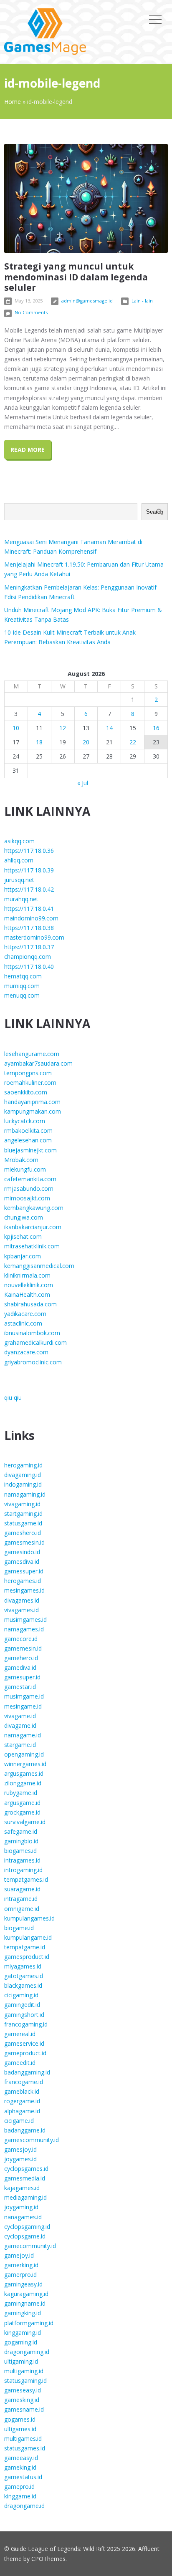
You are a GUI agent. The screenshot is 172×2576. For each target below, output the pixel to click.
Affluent (149, 2549)
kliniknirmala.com (27, 1275)
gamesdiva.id (22, 1561)
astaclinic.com (23, 1323)
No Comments (31, 312)
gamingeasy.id (23, 2284)
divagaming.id (23, 1475)
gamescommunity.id (32, 2140)
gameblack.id (22, 2091)
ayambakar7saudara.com (38, 1063)
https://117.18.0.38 (29, 928)
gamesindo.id (22, 1552)
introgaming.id (23, 1870)
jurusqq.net (19, 880)
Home (13, 102)
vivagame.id (20, 1716)
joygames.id (20, 2159)
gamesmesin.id (24, 1542)
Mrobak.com (21, 1160)
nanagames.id (23, 2217)
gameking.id (20, 2467)
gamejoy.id (19, 2255)
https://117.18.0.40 (29, 967)
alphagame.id (22, 2111)
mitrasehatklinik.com (32, 1246)
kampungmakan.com (33, 1111)
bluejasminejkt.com (30, 1150)
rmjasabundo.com (29, 1188)
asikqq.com (19, 841)
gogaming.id (21, 2342)
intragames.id (22, 1860)
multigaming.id (24, 2371)
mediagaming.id (25, 2197)
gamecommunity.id (30, 2246)
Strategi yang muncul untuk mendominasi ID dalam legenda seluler (76, 277)
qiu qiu (13, 1398)
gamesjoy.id (20, 2149)
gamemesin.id (23, 1648)
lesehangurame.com (32, 1054)
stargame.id (20, 1745)
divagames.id (22, 1600)
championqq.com (28, 957)
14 (109, 728)
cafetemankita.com (30, 1179)
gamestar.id (20, 1687)
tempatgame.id (25, 1947)
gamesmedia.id (25, 2178)
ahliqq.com (19, 860)
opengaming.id (24, 1754)
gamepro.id (19, 2487)
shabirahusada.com (30, 1304)
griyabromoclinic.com (33, 1362)
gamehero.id (21, 1658)
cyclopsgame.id (25, 2236)
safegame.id (21, 1831)
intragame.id (21, 1899)
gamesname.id (24, 2409)
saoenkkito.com (26, 1092)
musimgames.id (25, 1619)
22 (133, 742)
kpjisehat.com (23, 1236)
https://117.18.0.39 (29, 870)
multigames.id (23, 2439)
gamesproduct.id (27, 1957)
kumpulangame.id (28, 1937)
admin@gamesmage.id (87, 301)
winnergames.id (25, 1764)
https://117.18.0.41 (29, 909)
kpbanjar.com (23, 1256)
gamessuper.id (24, 1571)
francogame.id (24, 2082)
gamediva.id (20, 1667)
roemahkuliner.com (30, 1083)
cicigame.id (19, 2121)
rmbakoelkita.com (28, 1130)
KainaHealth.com (27, 1294)
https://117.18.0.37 (29, 947)
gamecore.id (21, 1639)
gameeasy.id (21, 2458)
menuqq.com (22, 995)
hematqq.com (23, 976)
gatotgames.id (24, 1976)
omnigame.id (22, 1909)
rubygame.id (21, 1793)
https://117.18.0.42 (29, 889)
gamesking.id (22, 2400)
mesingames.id (24, 1590)
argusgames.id (24, 1773)
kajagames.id (22, 2188)
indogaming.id (23, 1484)
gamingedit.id (22, 2005)
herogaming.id (23, 1465)
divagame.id (20, 1725)
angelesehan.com (28, 1140)
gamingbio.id (21, 1841)
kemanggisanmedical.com (39, 1266)
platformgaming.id (29, 2323)
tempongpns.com (28, 1073)
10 (16, 728)
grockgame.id (22, 1812)
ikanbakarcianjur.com (33, 1227)
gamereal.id (20, 2034)
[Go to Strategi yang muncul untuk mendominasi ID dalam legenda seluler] (86, 198)
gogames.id (20, 2419)
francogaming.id (26, 2024)
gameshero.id (23, 1533)
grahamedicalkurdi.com (35, 1342)
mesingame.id (23, 1706)
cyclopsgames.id (26, 2169)
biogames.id (20, 1851)
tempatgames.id (26, 1879)
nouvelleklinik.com (29, 1285)
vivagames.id (21, 1610)
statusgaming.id (25, 2381)
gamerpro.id (20, 2275)
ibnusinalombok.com (32, 1333)
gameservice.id (24, 2043)
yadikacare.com (25, 1314)
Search (155, 512)
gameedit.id (20, 2063)
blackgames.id (23, 1985)
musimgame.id (24, 1696)
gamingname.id (25, 2303)
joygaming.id (21, 2207)
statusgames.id (25, 2448)
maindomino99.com (31, 918)
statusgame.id (23, 1523)
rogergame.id (22, 2101)
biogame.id (19, 1928)
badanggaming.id (27, 2072)
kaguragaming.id (26, 2294)
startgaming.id (23, 1514)
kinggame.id (20, 2496)
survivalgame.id (25, 1822)
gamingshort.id (24, 2015)
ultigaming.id (21, 2361)
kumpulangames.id (29, 1918)
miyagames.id (23, 1966)
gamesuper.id (22, 1677)
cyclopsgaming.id (27, 2227)
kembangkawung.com (34, 1208)
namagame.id (23, 1735)
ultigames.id (20, 2429)
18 (39, 742)
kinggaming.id (23, 2333)
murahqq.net (21, 899)
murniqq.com (22, 986)
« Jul (83, 783)
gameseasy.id (23, 2390)
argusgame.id (22, 1803)
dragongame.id (24, 2506)
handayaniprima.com (32, 1102)
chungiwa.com (24, 1217)
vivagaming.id (22, 1504)
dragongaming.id (27, 2352)
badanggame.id (25, 2130)
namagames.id (24, 1629)
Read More (28, 450)
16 (156, 728)
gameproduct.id (25, 2053)
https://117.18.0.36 (29, 851)
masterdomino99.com (34, 937)
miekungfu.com (25, 1169)
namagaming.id (25, 1494)
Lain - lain (142, 301)
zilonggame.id (23, 1783)
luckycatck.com (25, 1121)
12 (63, 728)
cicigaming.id (21, 1995)
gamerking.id (21, 2265)
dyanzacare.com (26, 1352)
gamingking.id (23, 2313)
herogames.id (23, 1581)
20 (86, 742)
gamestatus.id (23, 2477)
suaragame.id (22, 1889)
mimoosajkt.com (27, 1198)
